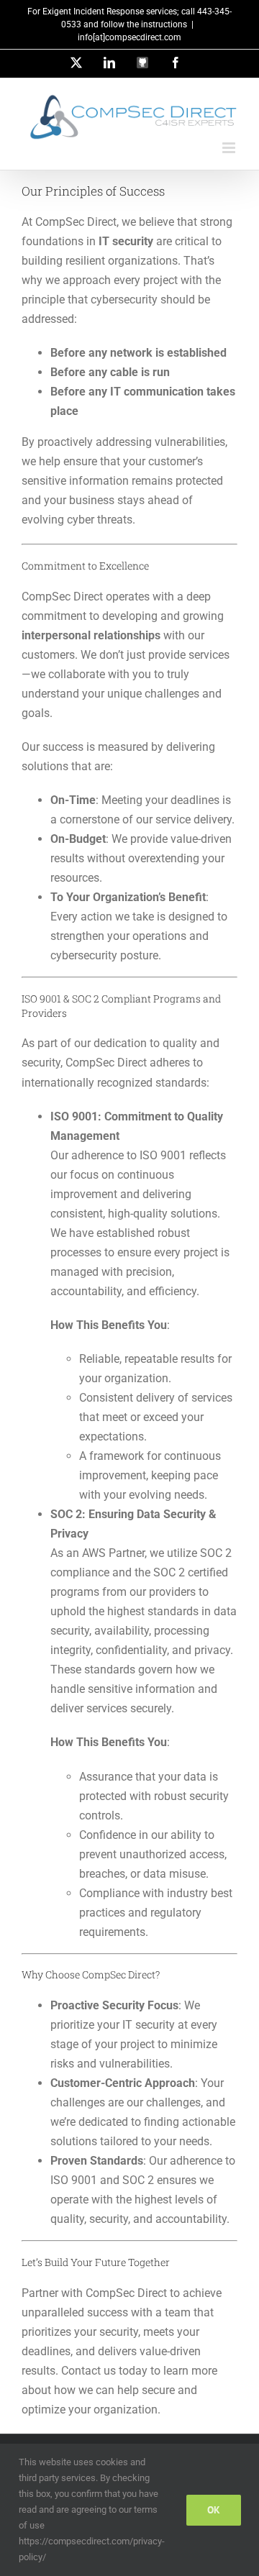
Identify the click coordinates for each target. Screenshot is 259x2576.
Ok (214, 2510)
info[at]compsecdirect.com (129, 37)
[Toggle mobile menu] (230, 148)
